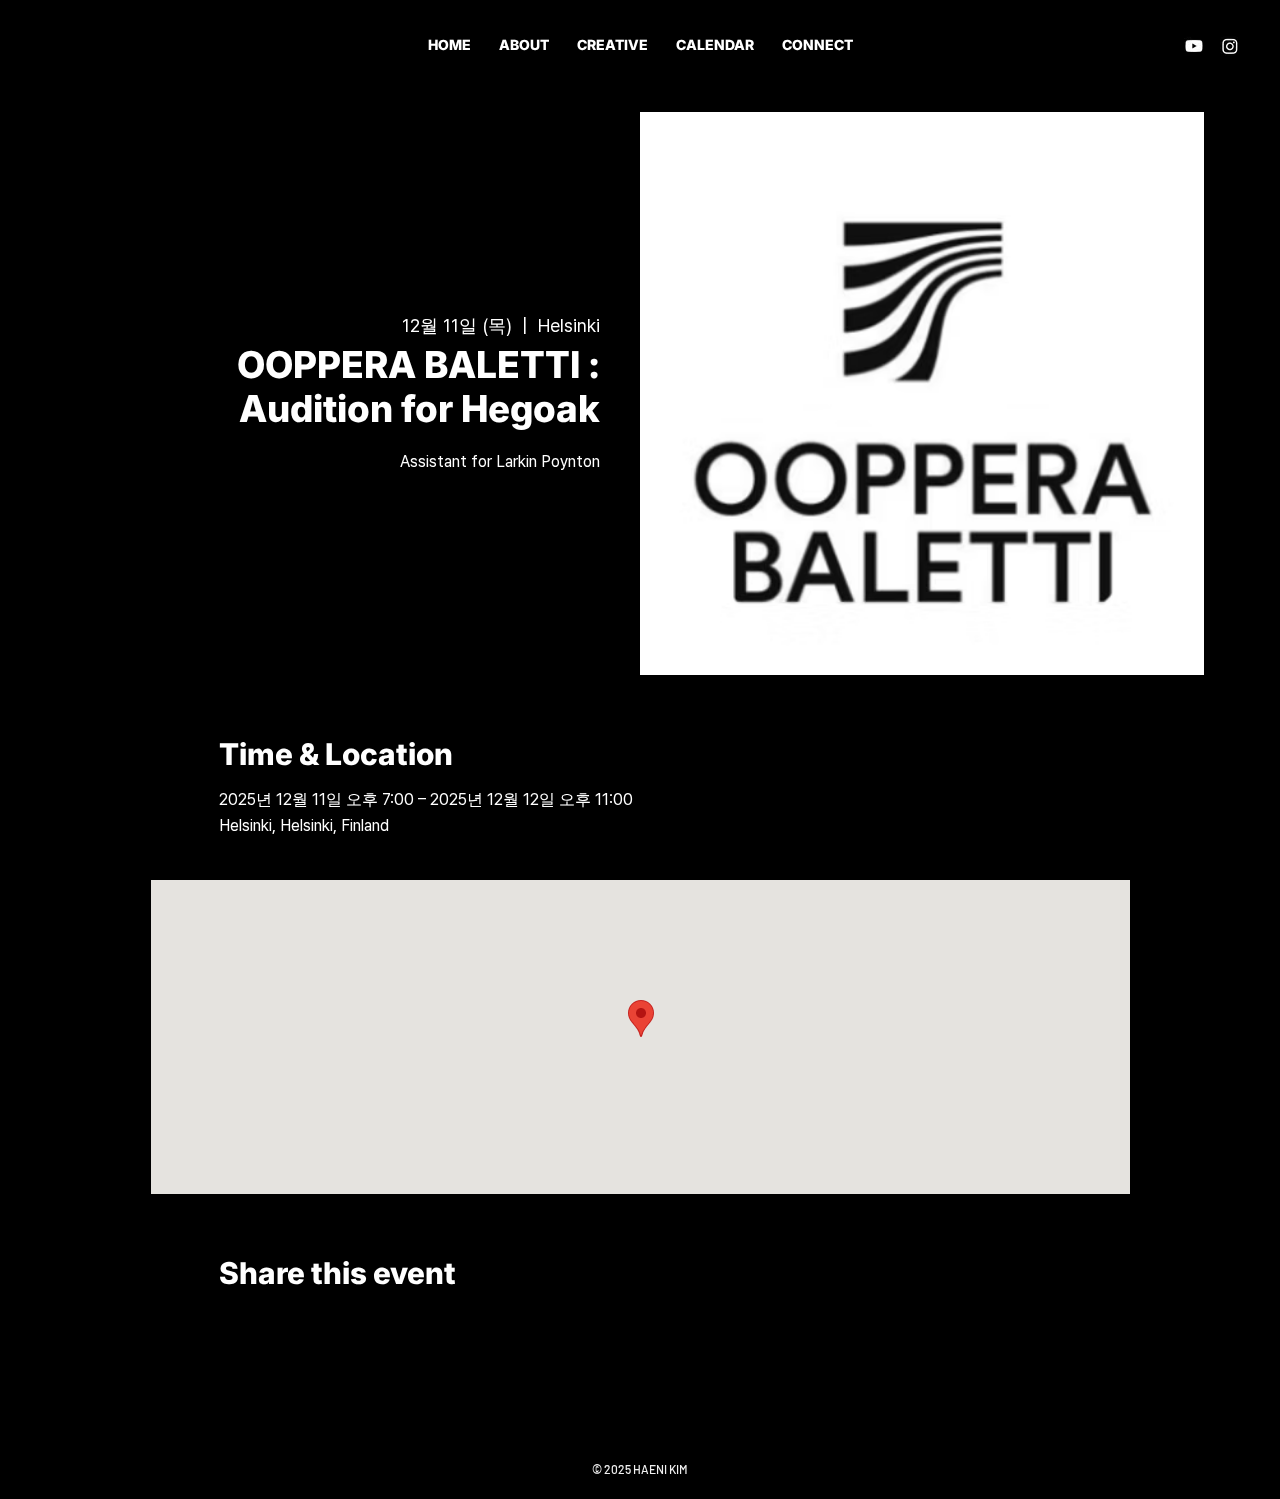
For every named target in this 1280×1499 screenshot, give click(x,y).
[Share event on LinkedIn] (326, 1327)
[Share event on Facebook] (228, 1327)
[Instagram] (1230, 46)
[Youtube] (1194, 46)
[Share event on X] (277, 1327)
